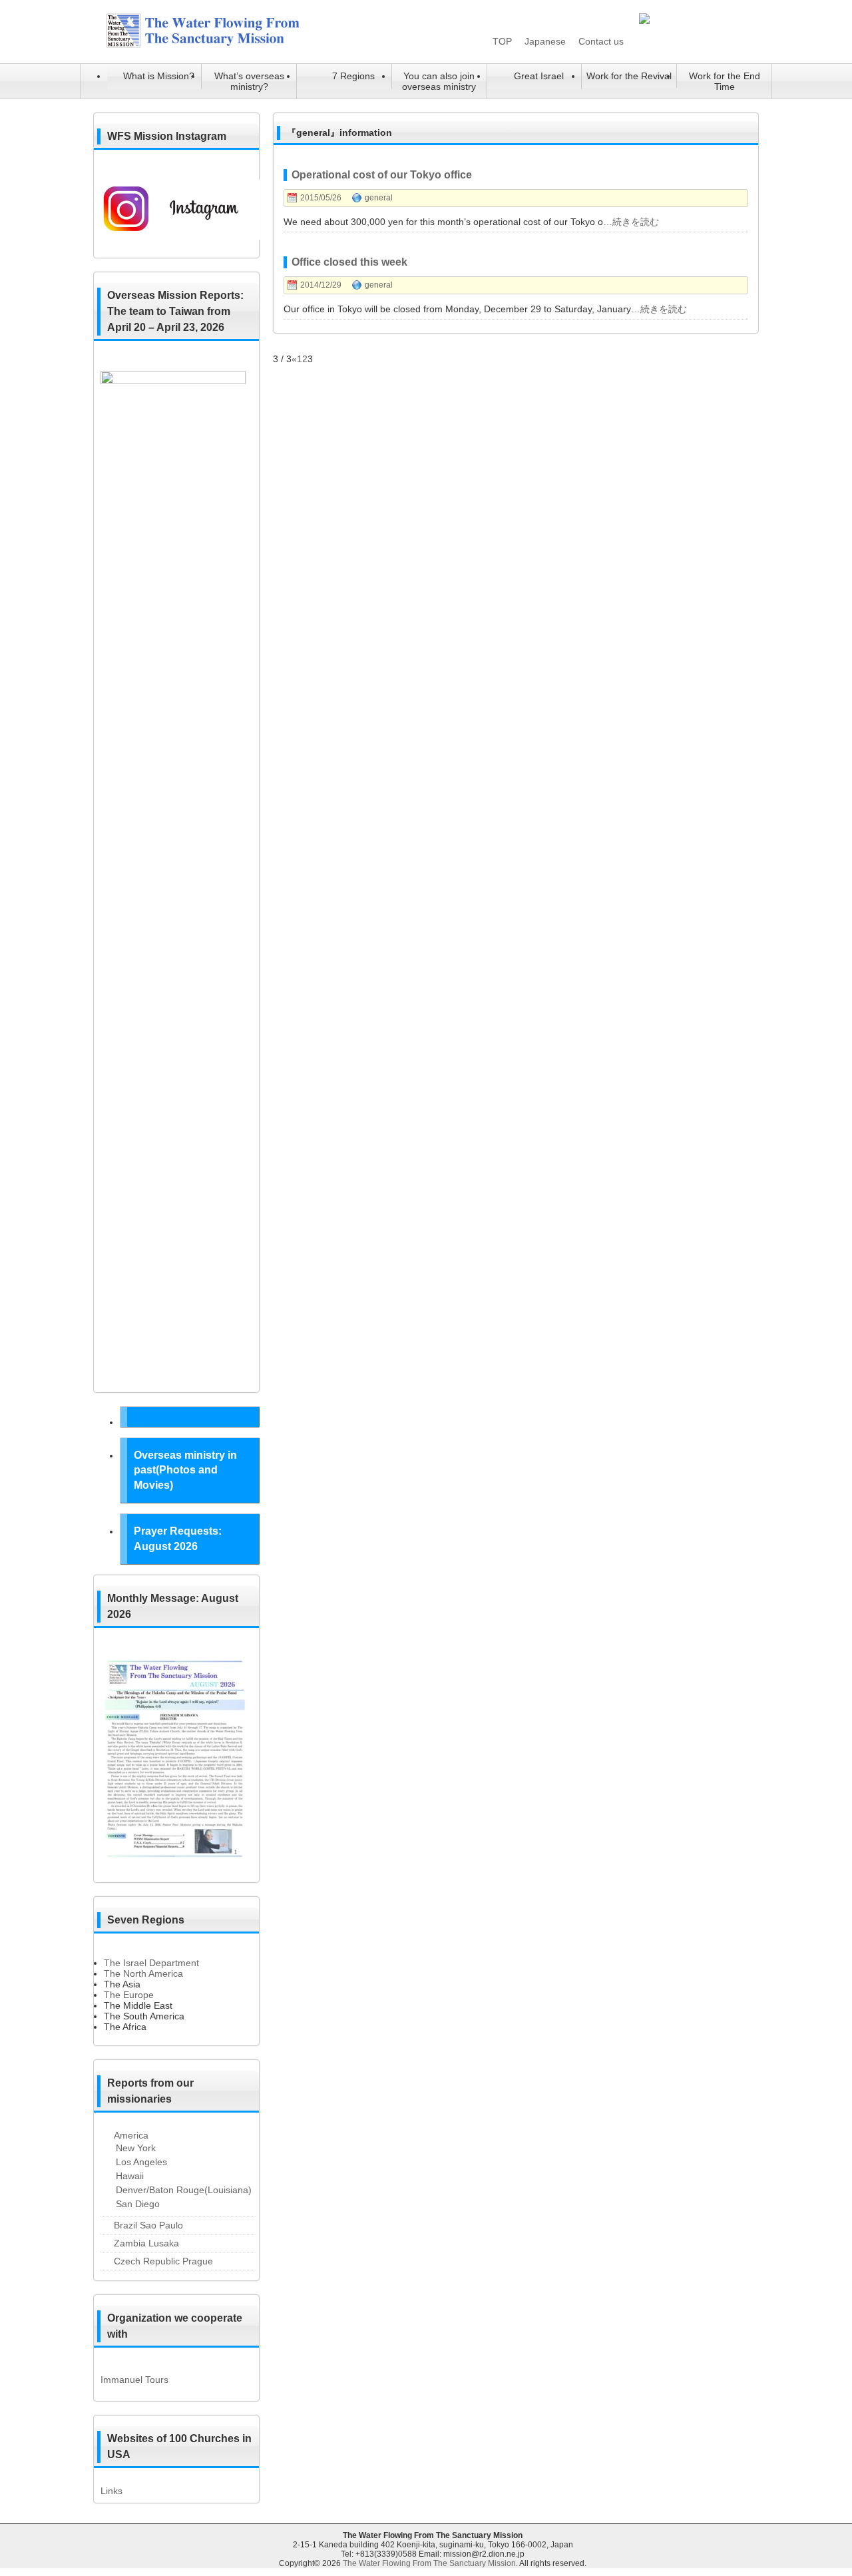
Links (111, 2491)
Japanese (545, 41)
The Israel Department (151, 1963)
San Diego (138, 2204)
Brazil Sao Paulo (148, 2225)
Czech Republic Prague (163, 2261)
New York (136, 2148)
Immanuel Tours (134, 2380)
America (131, 2135)
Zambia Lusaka (146, 2243)
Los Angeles (141, 2162)
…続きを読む (631, 222)
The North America (143, 1973)
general (379, 198)
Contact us (601, 41)
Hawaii (130, 2176)
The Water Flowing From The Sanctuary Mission (429, 2563)
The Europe (129, 1995)
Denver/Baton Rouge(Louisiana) (184, 2190)
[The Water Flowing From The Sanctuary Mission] (220, 45)
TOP (502, 41)
